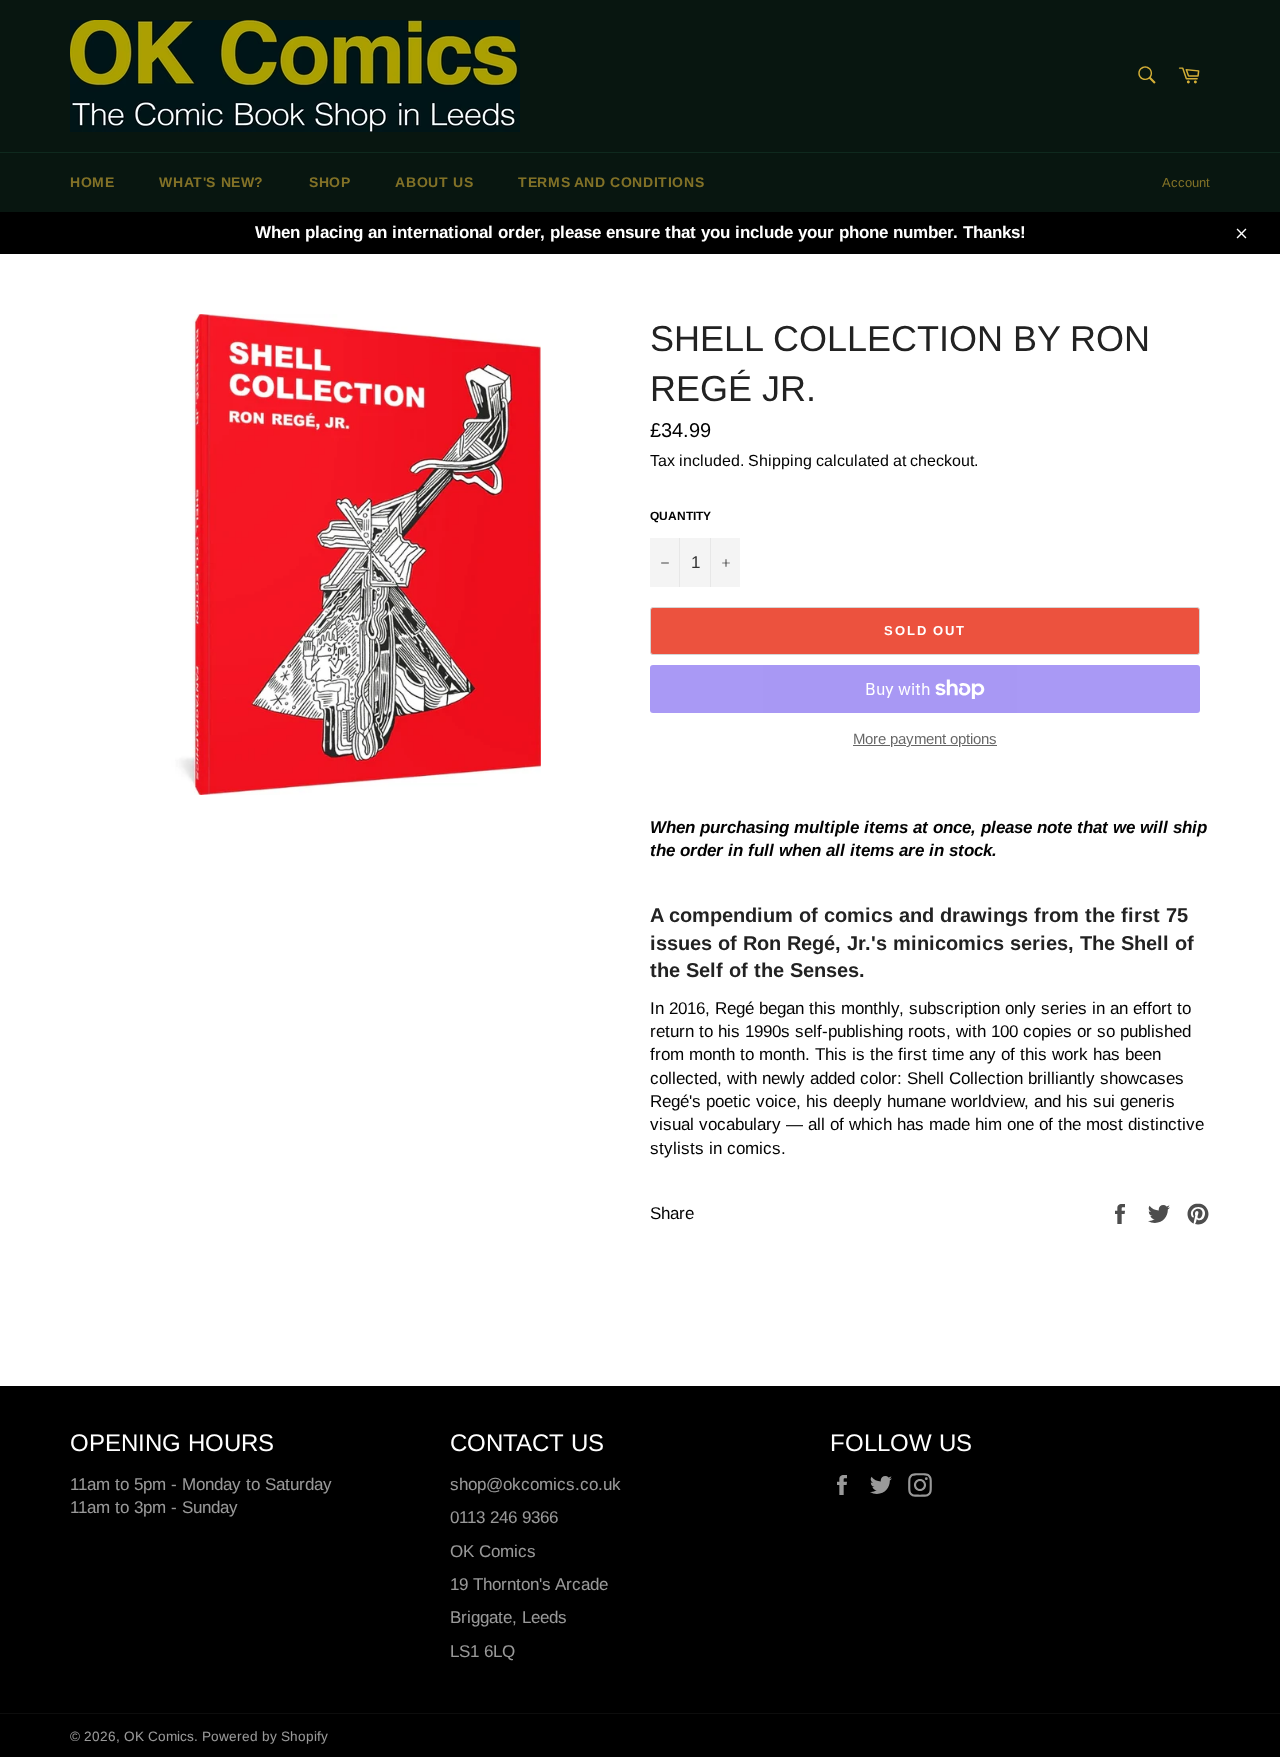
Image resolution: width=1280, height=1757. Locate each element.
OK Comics (159, 1736)
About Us (434, 182)
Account (1186, 182)
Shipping (780, 460)
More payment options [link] (925, 738)
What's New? (211, 182)
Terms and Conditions (611, 182)
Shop (329, 182)
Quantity (680, 516)
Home (92, 182)
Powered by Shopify (265, 1736)
